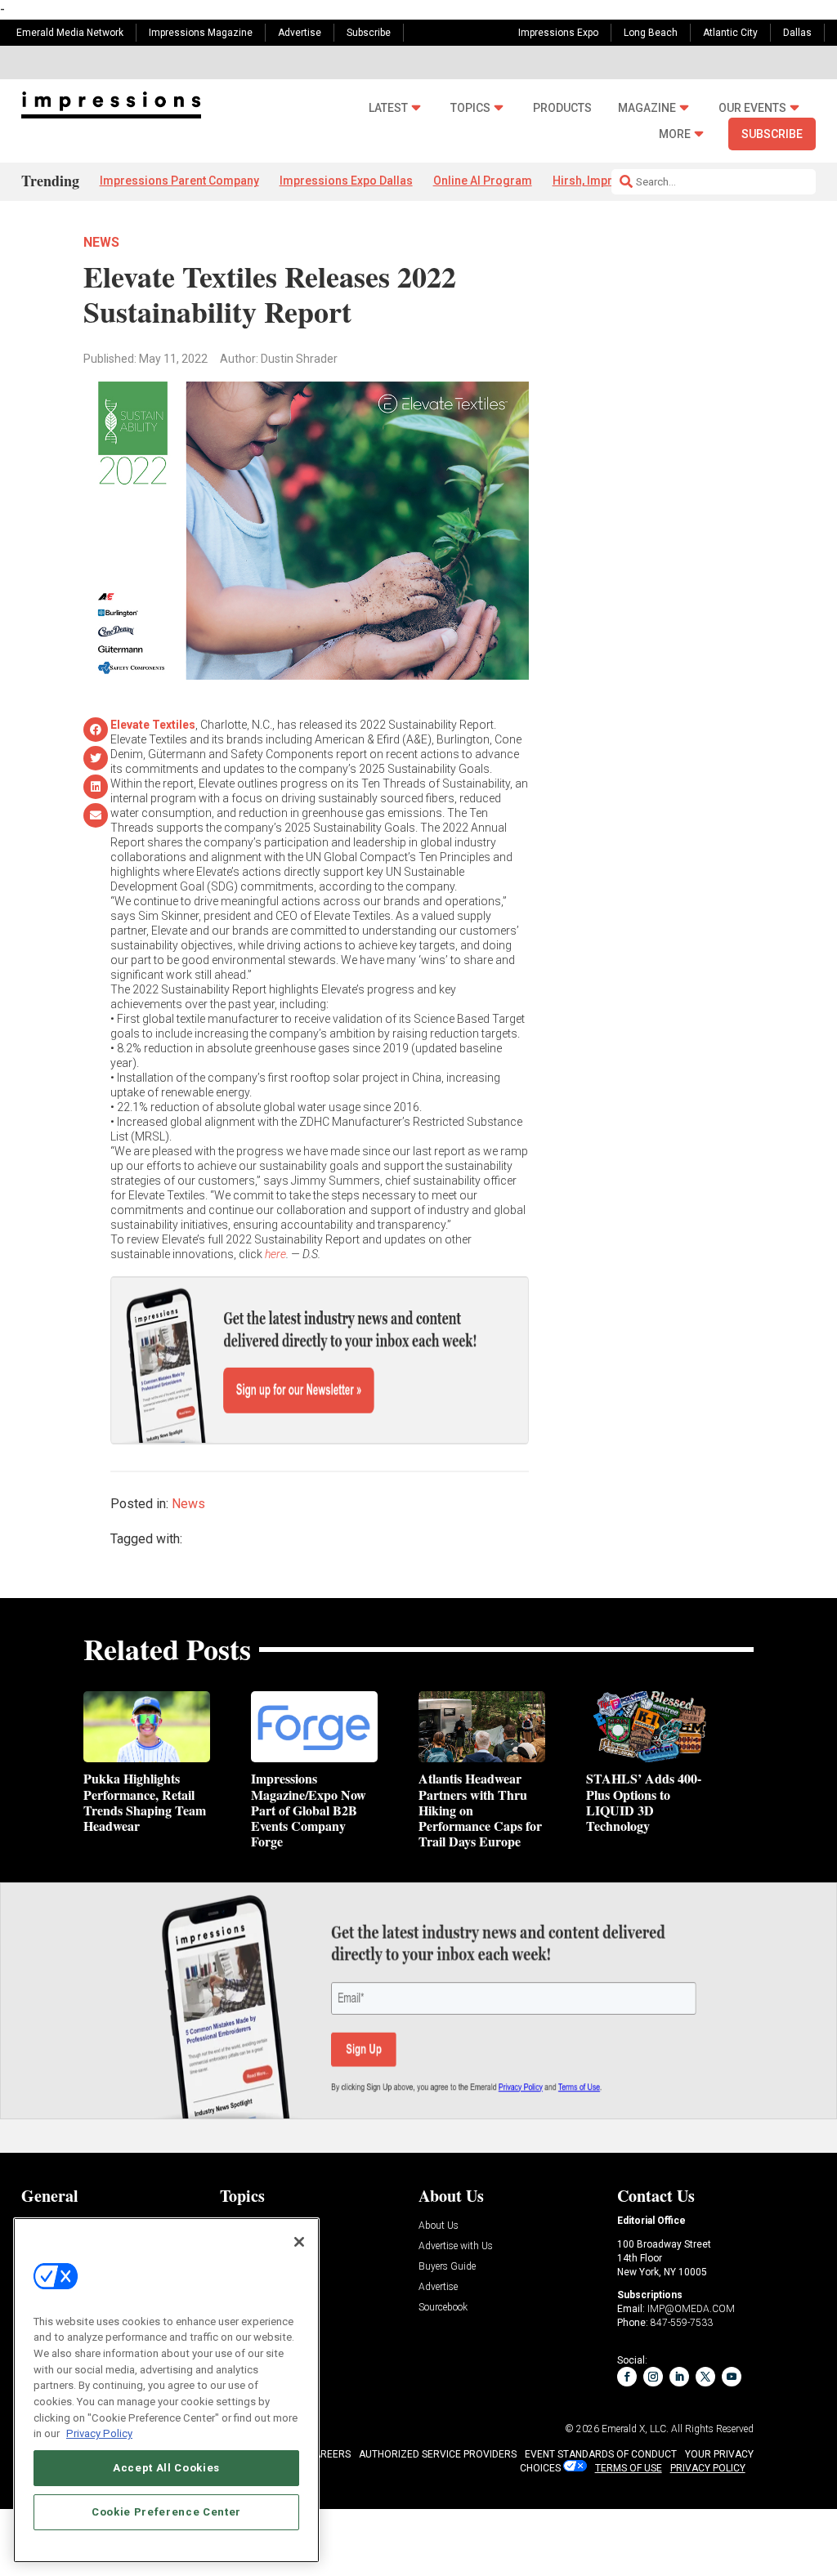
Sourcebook (443, 2308)
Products (562, 108)
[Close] (299, 2242)
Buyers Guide (447, 2267)
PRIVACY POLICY (708, 2468)
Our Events (752, 108)
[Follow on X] (705, 2377)
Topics (470, 108)
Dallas (797, 33)
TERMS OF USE (629, 2468)
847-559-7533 (682, 2323)
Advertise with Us (456, 2246)
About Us (439, 2226)
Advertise (300, 33)
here (275, 1254)
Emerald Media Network (70, 33)
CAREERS (329, 2454)
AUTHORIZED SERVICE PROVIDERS (438, 2454)
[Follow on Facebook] (627, 2377)
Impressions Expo (558, 33)
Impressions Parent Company (179, 181)
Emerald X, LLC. (635, 2429)
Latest (388, 108)
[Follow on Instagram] (653, 2377)
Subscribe (369, 33)
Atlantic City (730, 33)
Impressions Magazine (201, 33)
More (675, 134)
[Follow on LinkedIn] (679, 2377)
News (101, 242)
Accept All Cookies (166, 2468)
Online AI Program (483, 181)
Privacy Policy (99, 2433)
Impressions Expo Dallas (346, 181)
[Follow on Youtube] (732, 2377)
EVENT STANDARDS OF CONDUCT (601, 2454)
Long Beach (651, 33)
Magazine (647, 108)
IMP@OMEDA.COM (691, 2309)
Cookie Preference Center (166, 2512)
